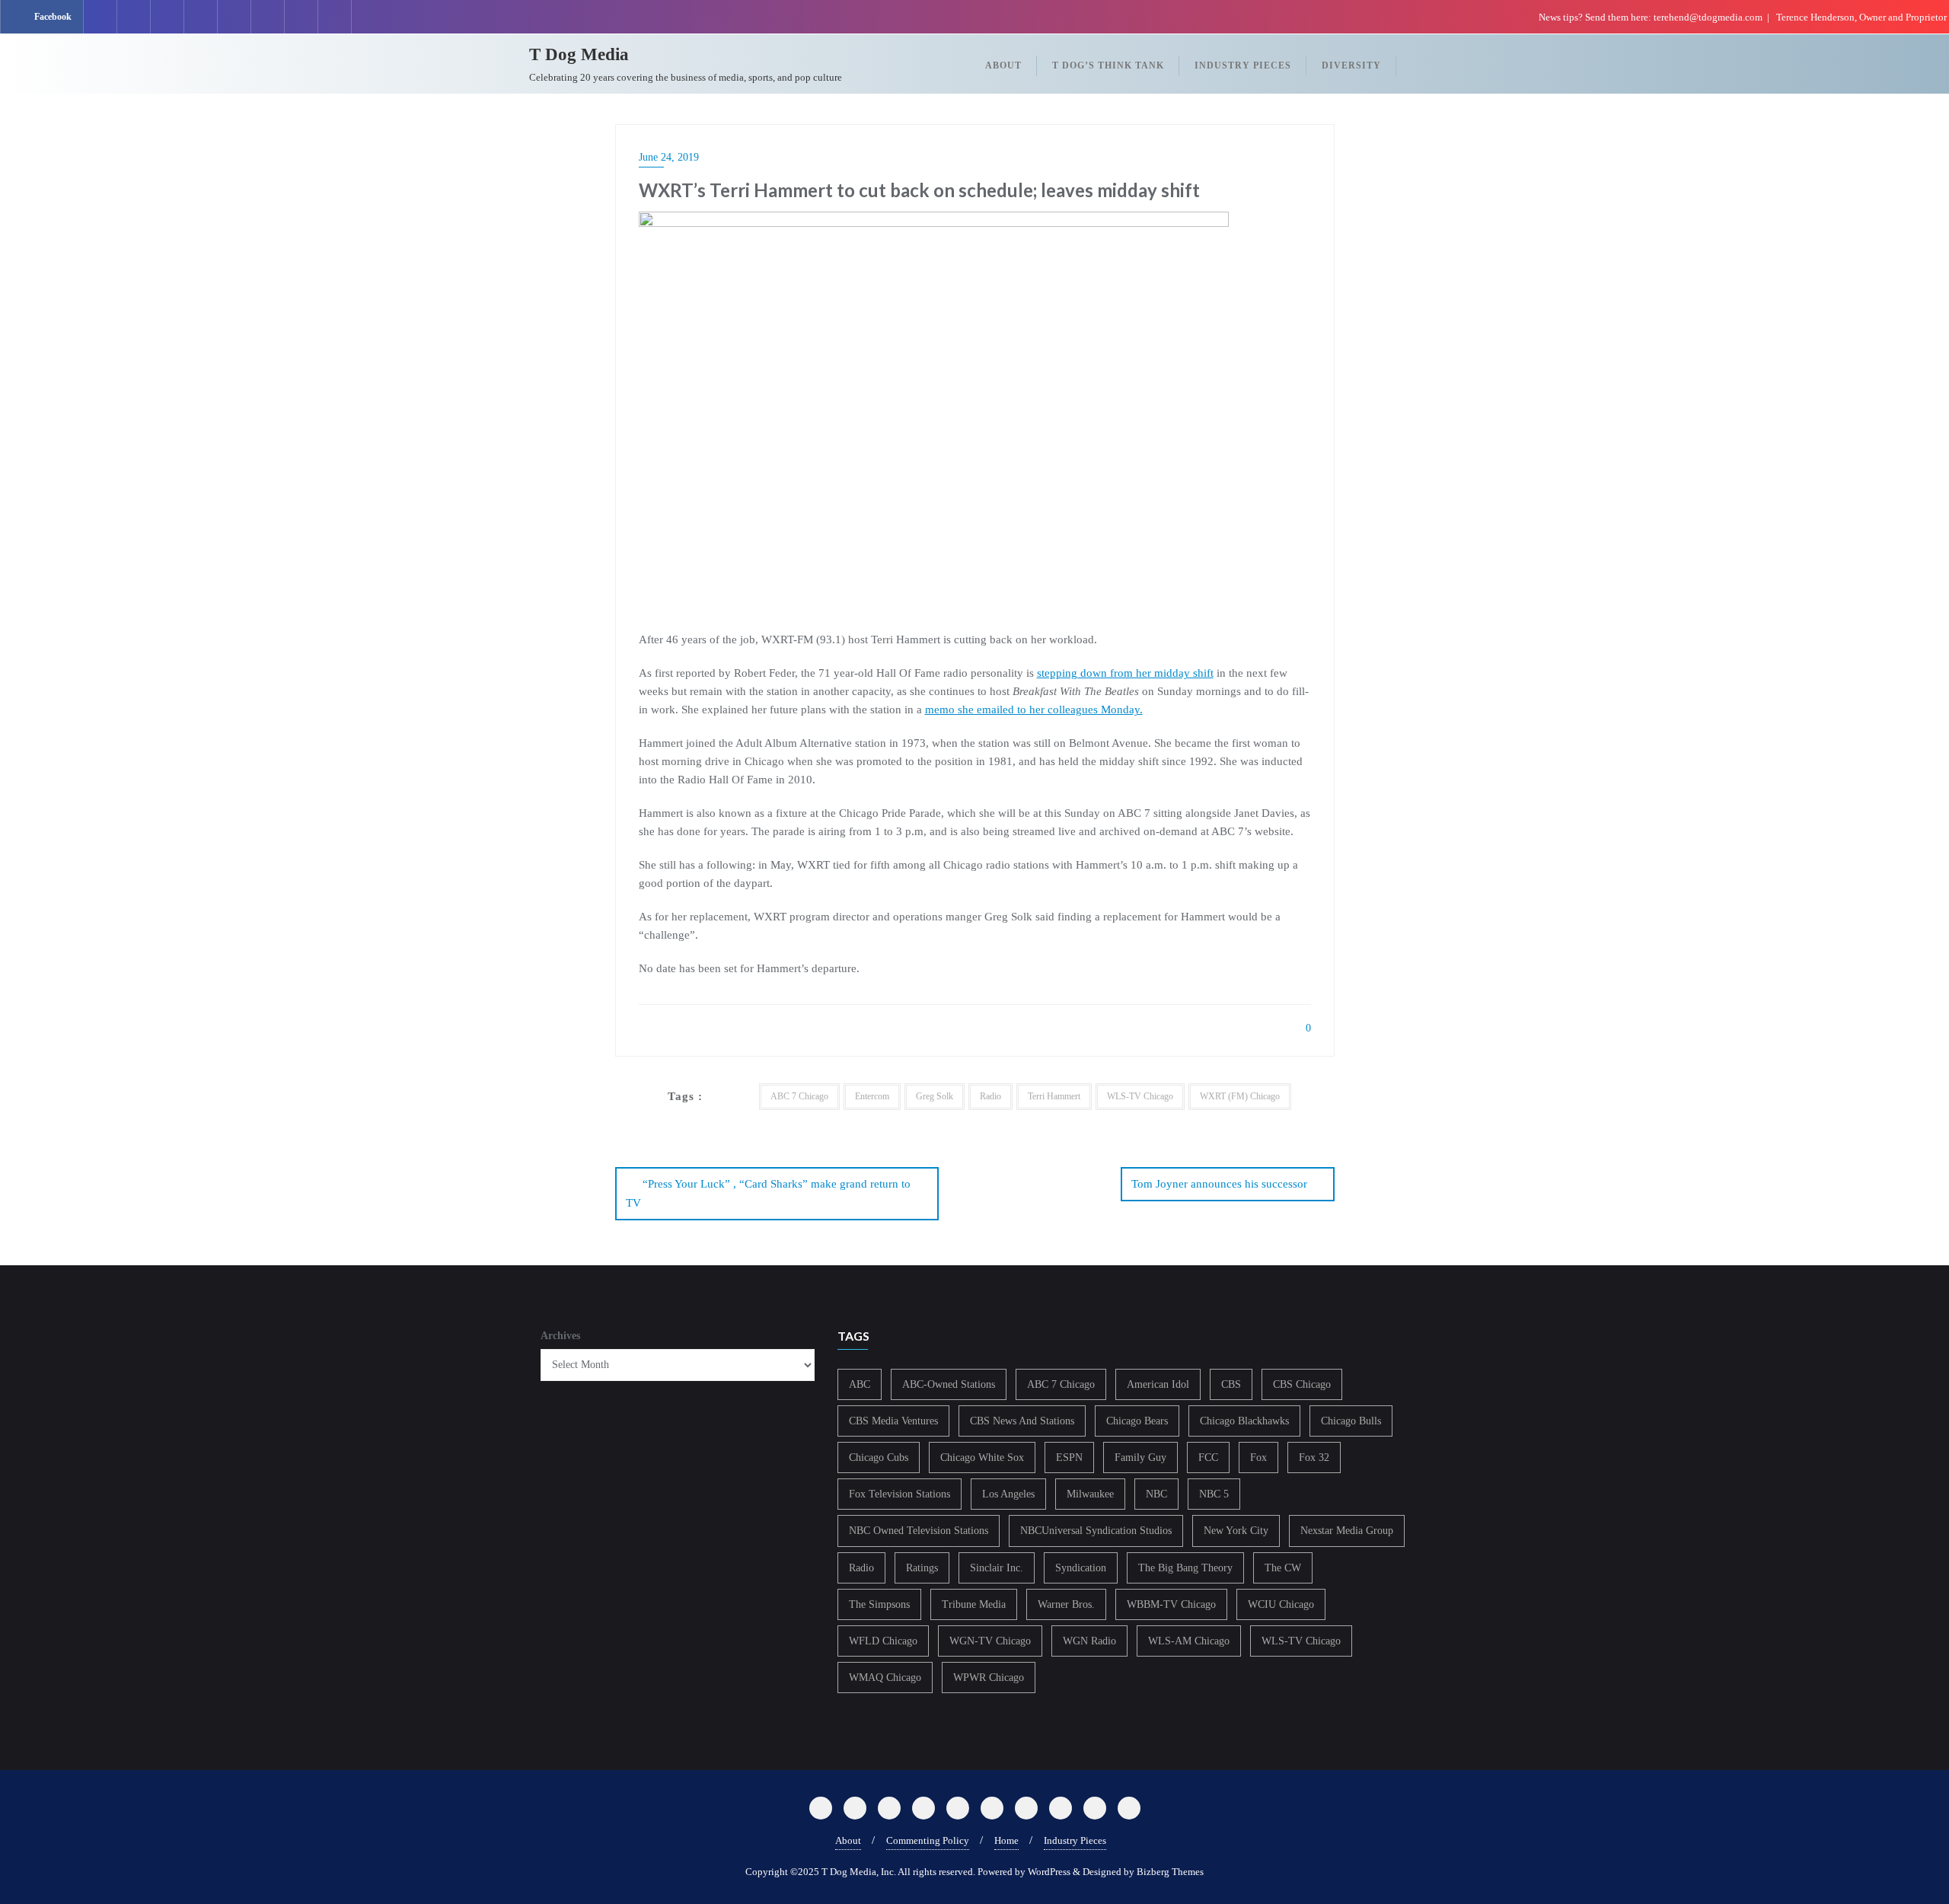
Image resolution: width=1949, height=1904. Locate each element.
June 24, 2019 (669, 157)
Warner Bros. (1066, 1604)
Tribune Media (974, 1604)
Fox (1258, 1458)
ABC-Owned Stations (949, 1384)
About (848, 1840)
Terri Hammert (1054, 1096)
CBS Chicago (1302, 1384)
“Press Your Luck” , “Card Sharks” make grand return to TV (768, 1193)
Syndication (1081, 1568)
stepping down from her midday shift (1125, 673)
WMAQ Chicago (885, 1678)
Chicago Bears (1137, 1421)
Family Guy (1140, 1458)
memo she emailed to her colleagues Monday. (1034, 710)
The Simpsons (879, 1604)
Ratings (922, 1568)
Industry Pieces (1075, 1840)
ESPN (1069, 1458)
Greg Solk (935, 1096)
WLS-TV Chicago (1140, 1096)
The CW (1283, 1568)
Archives (560, 1336)
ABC (860, 1384)
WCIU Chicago (1281, 1604)
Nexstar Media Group (1347, 1531)
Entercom (872, 1096)
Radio (990, 1096)
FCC (1208, 1458)
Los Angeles (1008, 1494)
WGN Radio (1089, 1641)
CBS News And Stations (1022, 1421)
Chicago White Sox (982, 1458)
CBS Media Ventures (893, 1421)
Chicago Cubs (879, 1458)
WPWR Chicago (989, 1678)
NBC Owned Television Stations (919, 1531)
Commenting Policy (928, 1840)
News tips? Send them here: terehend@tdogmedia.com (1651, 17)
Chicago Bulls (1351, 1421)
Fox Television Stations (900, 1494)
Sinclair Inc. (997, 1568)
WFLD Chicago (883, 1641)
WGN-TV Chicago (990, 1641)
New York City (1236, 1531)
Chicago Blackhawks (1244, 1421)
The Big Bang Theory (1185, 1568)
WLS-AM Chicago (1189, 1641)
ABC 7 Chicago (799, 1096)
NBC (1156, 1494)
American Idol (1158, 1384)
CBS (1231, 1384)
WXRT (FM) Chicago (1240, 1096)
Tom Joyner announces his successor (1219, 1184)
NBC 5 (1214, 1494)
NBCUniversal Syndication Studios (1096, 1531)
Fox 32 (1314, 1458)
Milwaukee (1090, 1494)
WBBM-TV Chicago (1171, 1604)
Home (1006, 1840)
